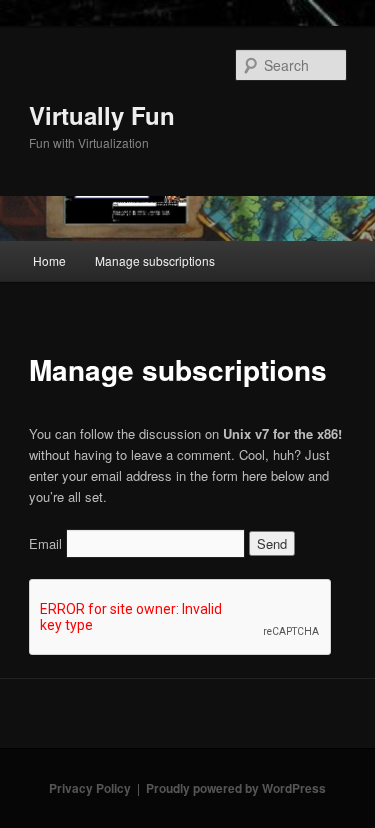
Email (45, 543)
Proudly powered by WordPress (236, 788)
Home (49, 260)
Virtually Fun (102, 115)
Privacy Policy (90, 788)
